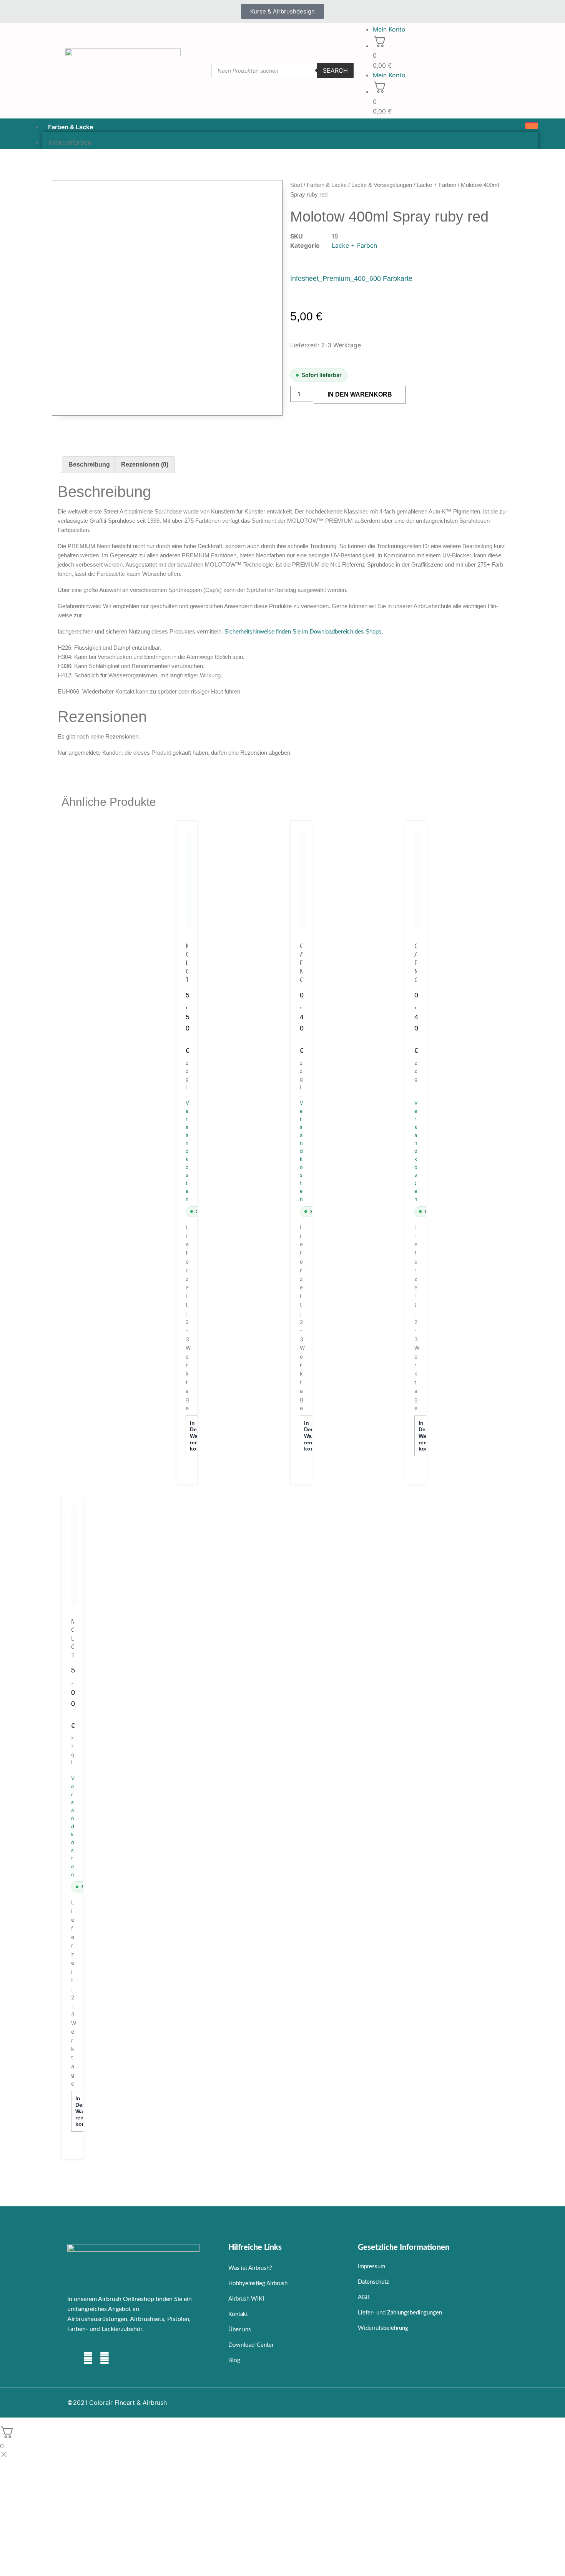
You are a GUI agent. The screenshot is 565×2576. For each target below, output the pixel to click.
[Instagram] (88, 2359)
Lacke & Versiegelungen (382, 185)
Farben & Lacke (71, 127)
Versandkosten (187, 1151)
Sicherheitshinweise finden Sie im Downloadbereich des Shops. (304, 631)
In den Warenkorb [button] (196, 1436)
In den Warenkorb (360, 394)
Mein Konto (389, 29)
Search (335, 70)
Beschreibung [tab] (89, 464)
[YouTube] (105, 2359)
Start (296, 185)
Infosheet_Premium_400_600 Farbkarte (351, 278)
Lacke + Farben (436, 185)
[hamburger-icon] (532, 126)
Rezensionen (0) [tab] (145, 464)
